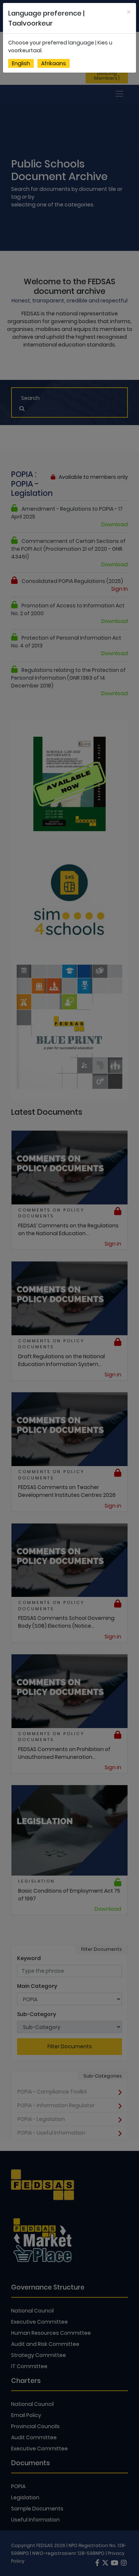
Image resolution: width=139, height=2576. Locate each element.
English (21, 63)
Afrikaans (54, 63)
